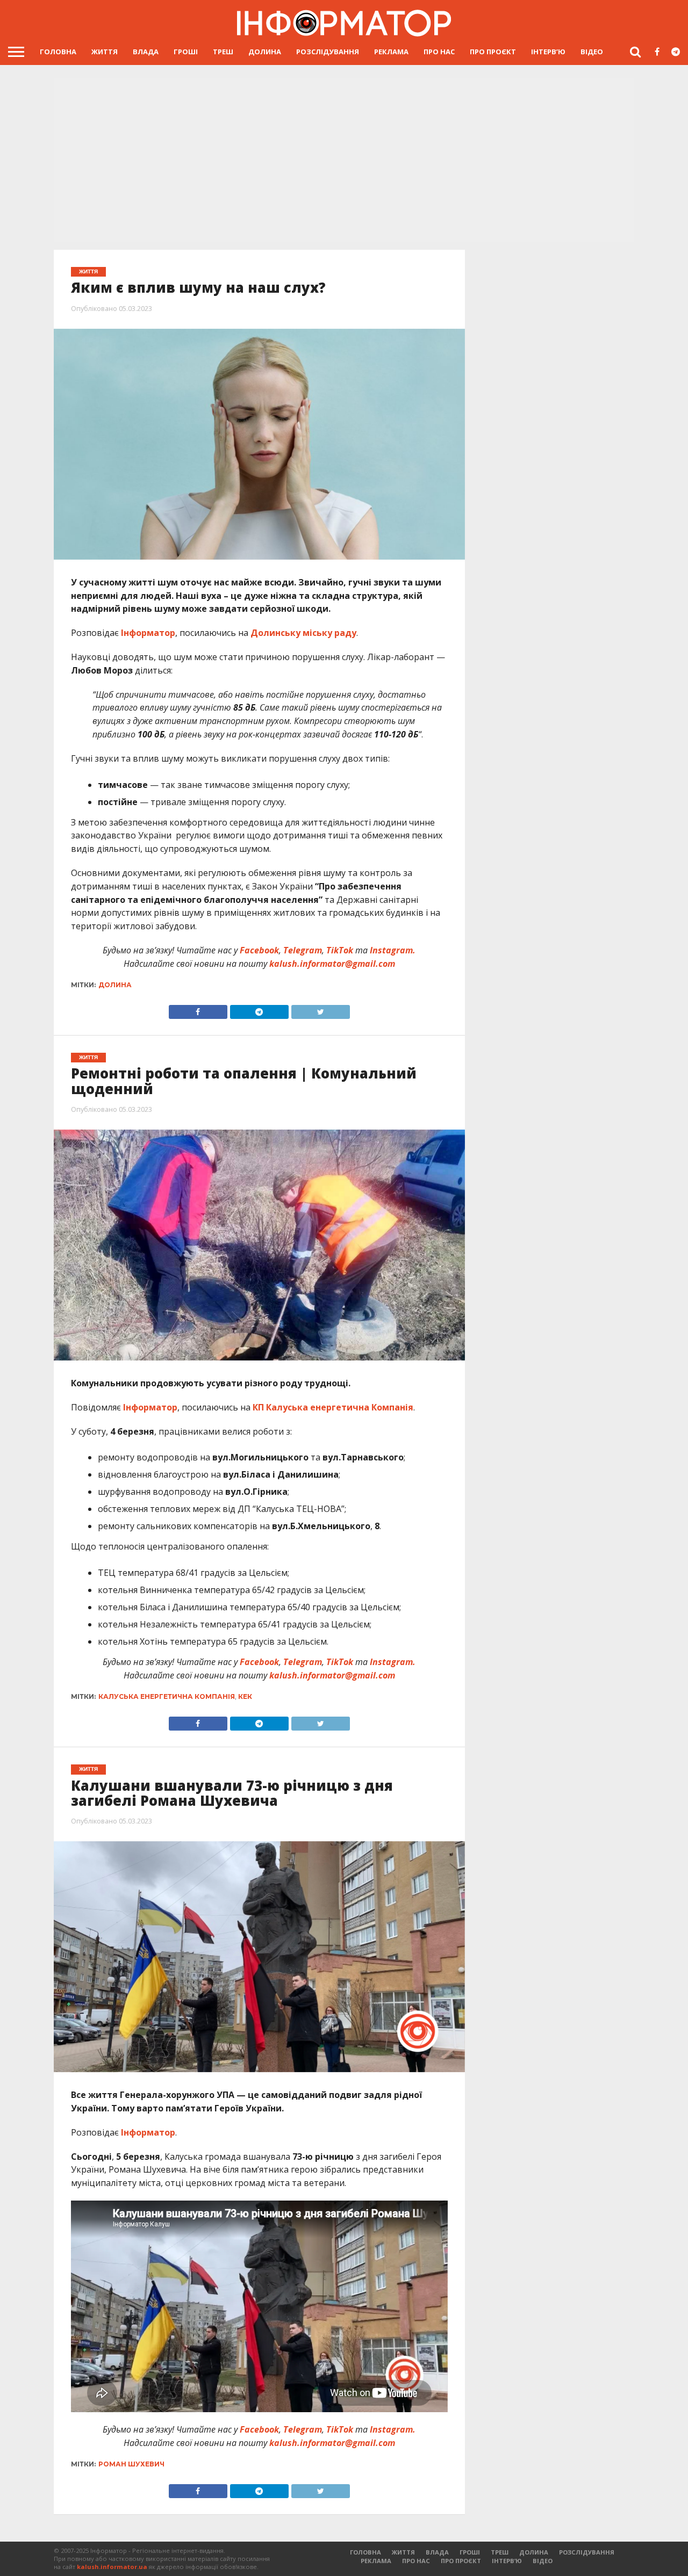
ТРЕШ (223, 52)
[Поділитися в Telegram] (259, 1009)
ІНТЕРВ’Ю (548, 52)
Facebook (259, 950)
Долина (115, 985)
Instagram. (393, 950)
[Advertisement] (344, 161)
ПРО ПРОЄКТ (493, 52)
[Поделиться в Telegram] (259, 1721)
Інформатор (148, 633)
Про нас (439, 52)
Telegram (303, 950)
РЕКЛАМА (391, 52)
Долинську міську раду (303, 633)
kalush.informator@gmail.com (332, 964)
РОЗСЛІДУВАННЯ (328, 52)
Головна (58, 52)
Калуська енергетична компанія (167, 1696)
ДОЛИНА (265, 52)
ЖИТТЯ (105, 52)
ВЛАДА (146, 52)
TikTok (340, 950)
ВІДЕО (592, 52)
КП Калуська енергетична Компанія (333, 1407)
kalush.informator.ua (112, 2567)
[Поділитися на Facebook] (198, 1009)
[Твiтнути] (320, 1009)
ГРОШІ (186, 52)
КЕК (245, 1696)
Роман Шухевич (131, 2464)
